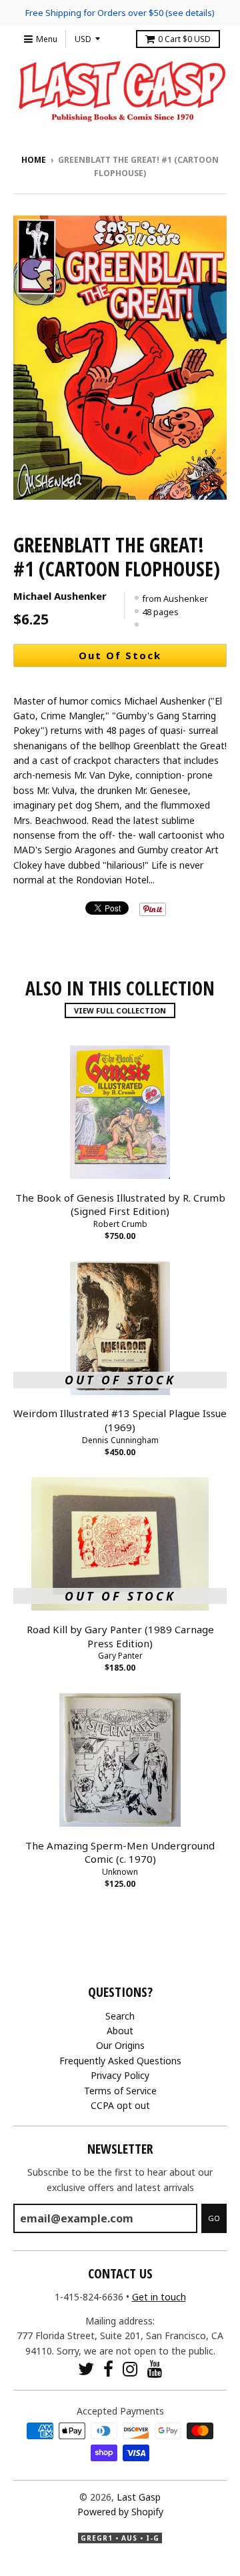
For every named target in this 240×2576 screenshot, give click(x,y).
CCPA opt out (120, 2105)
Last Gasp (139, 2497)
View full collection (120, 1010)
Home (34, 160)
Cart (184, 39)
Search (120, 2016)
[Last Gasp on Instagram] (130, 2369)
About (120, 2031)
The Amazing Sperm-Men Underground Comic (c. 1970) (120, 1852)
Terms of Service (120, 2091)
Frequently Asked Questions (120, 2061)
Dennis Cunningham (120, 1440)
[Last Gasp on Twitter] (86, 2369)
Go (214, 2218)
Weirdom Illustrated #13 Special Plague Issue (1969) (120, 1420)
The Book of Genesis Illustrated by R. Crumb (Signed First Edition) (120, 1205)
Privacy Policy (120, 2075)
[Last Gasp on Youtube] (155, 2369)
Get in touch (159, 2297)
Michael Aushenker (60, 596)
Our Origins (120, 2045)
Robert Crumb (120, 1224)
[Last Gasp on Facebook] (108, 2369)
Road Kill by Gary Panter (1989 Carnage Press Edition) (120, 1636)
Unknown (120, 1872)
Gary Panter (120, 1656)
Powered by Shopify (120, 2512)
